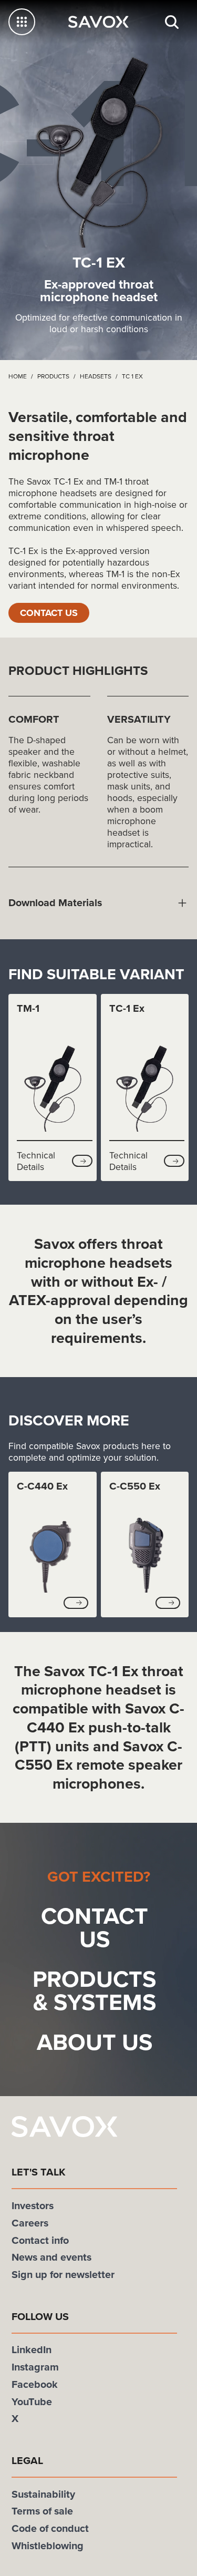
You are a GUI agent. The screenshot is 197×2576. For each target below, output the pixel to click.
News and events (51, 2258)
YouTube (32, 2402)
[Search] (172, 22)
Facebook (35, 2385)
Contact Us (53, 613)
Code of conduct (50, 2529)
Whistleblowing (48, 2547)
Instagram (35, 2368)
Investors (33, 2207)
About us (95, 2043)
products (53, 376)
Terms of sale (42, 2512)
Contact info (40, 2241)
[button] (82, 1162)
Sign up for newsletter (63, 2276)
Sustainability (43, 2495)
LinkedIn (32, 2351)
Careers (30, 2224)
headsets (96, 376)
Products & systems (94, 1992)
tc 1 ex (132, 376)
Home (18, 376)
